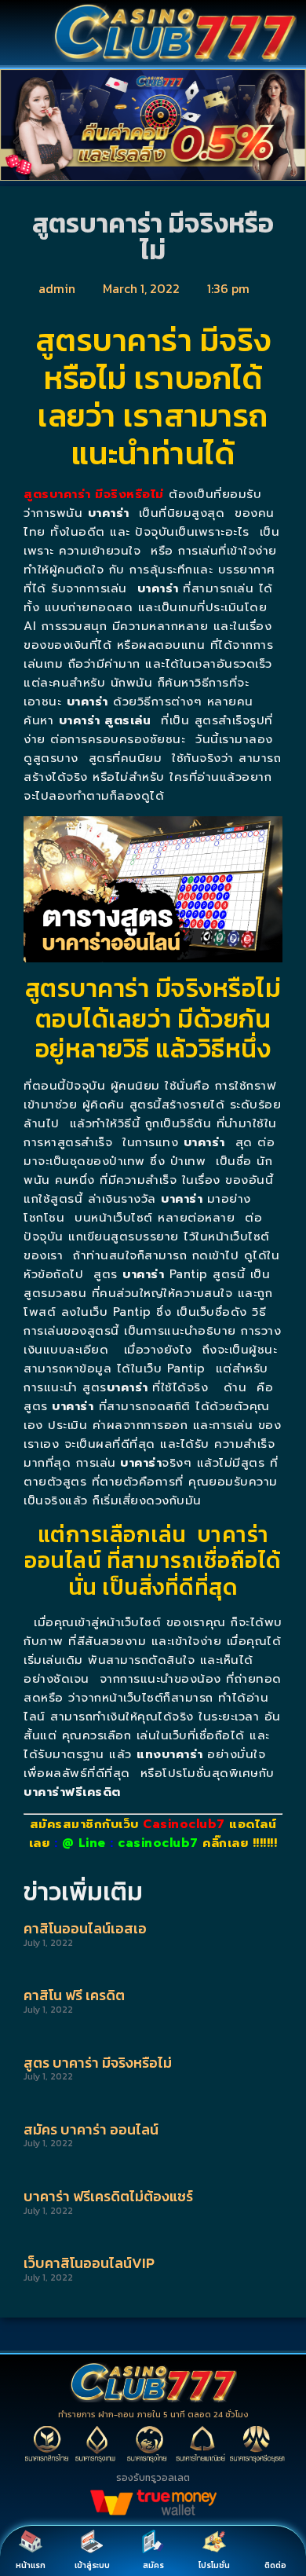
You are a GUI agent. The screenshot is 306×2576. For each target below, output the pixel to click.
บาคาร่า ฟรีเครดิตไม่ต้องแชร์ (108, 2196)
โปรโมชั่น (214, 2565)
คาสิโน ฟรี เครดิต (74, 1995)
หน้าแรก (31, 2565)
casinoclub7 (158, 1843)
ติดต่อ (275, 2565)
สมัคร (153, 2565)
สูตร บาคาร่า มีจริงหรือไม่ (98, 2063)
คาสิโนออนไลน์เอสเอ (85, 1928)
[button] (15, 128)
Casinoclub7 (184, 1824)
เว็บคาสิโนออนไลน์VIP (89, 2263)
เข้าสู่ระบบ (92, 2565)
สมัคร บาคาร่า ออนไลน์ (91, 2129)
